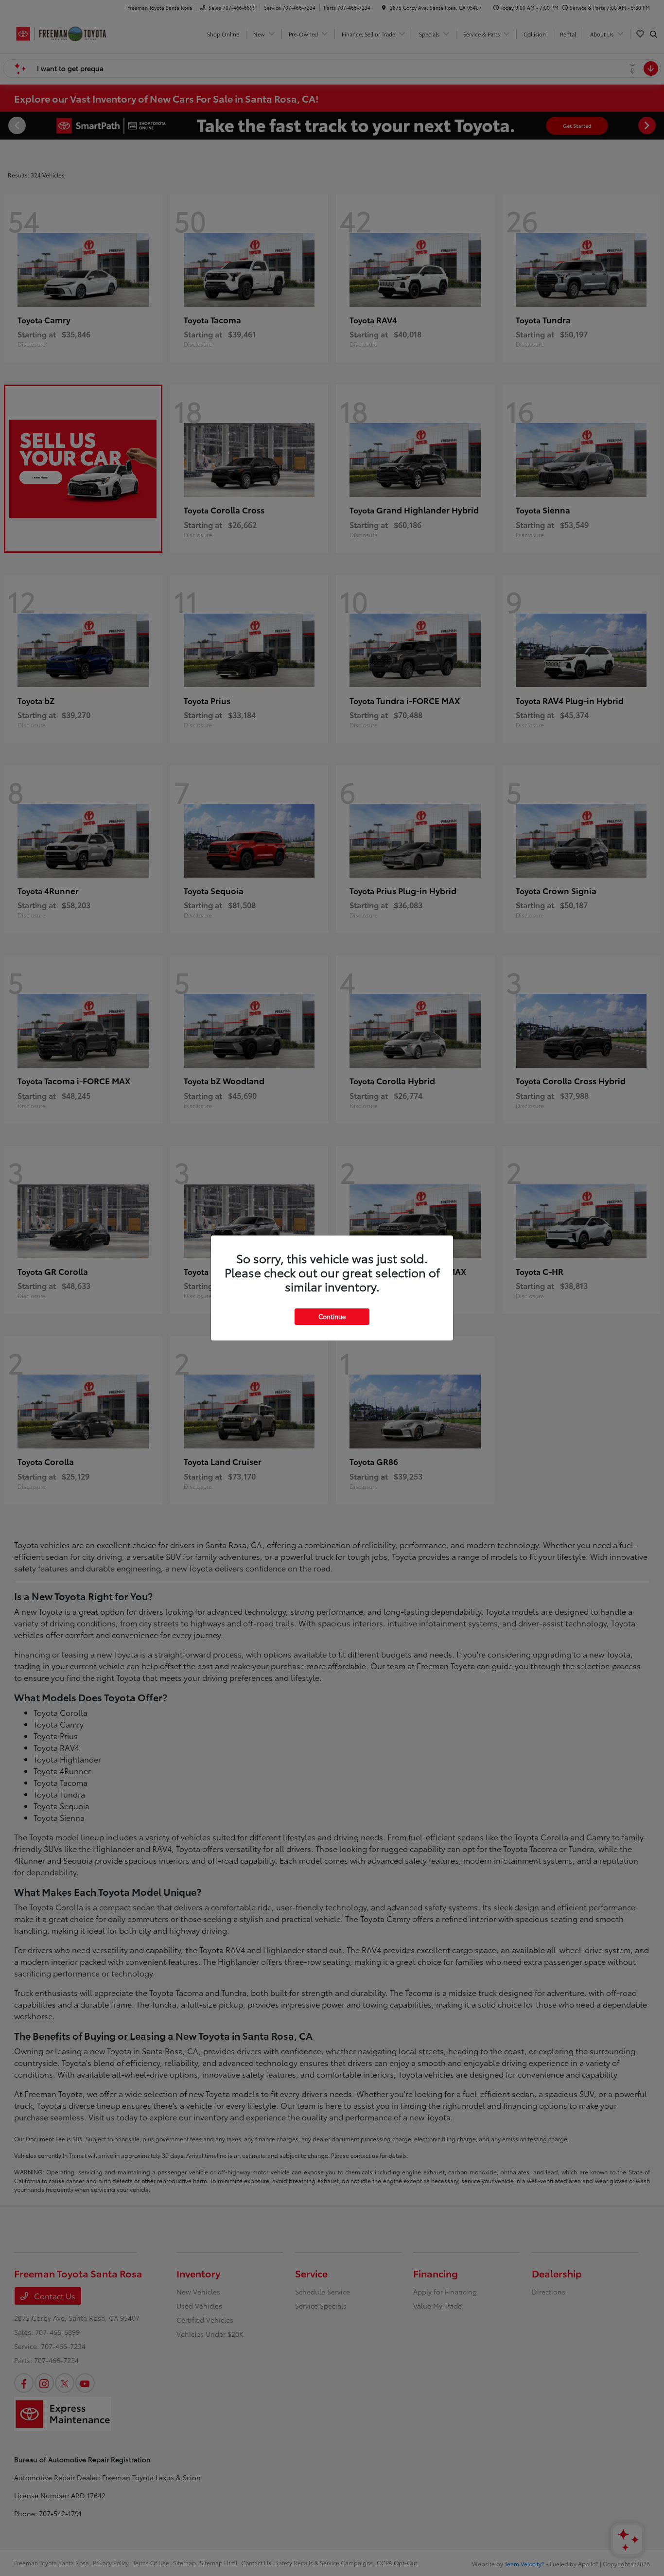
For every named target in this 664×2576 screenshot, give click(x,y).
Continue (332, 1316)
